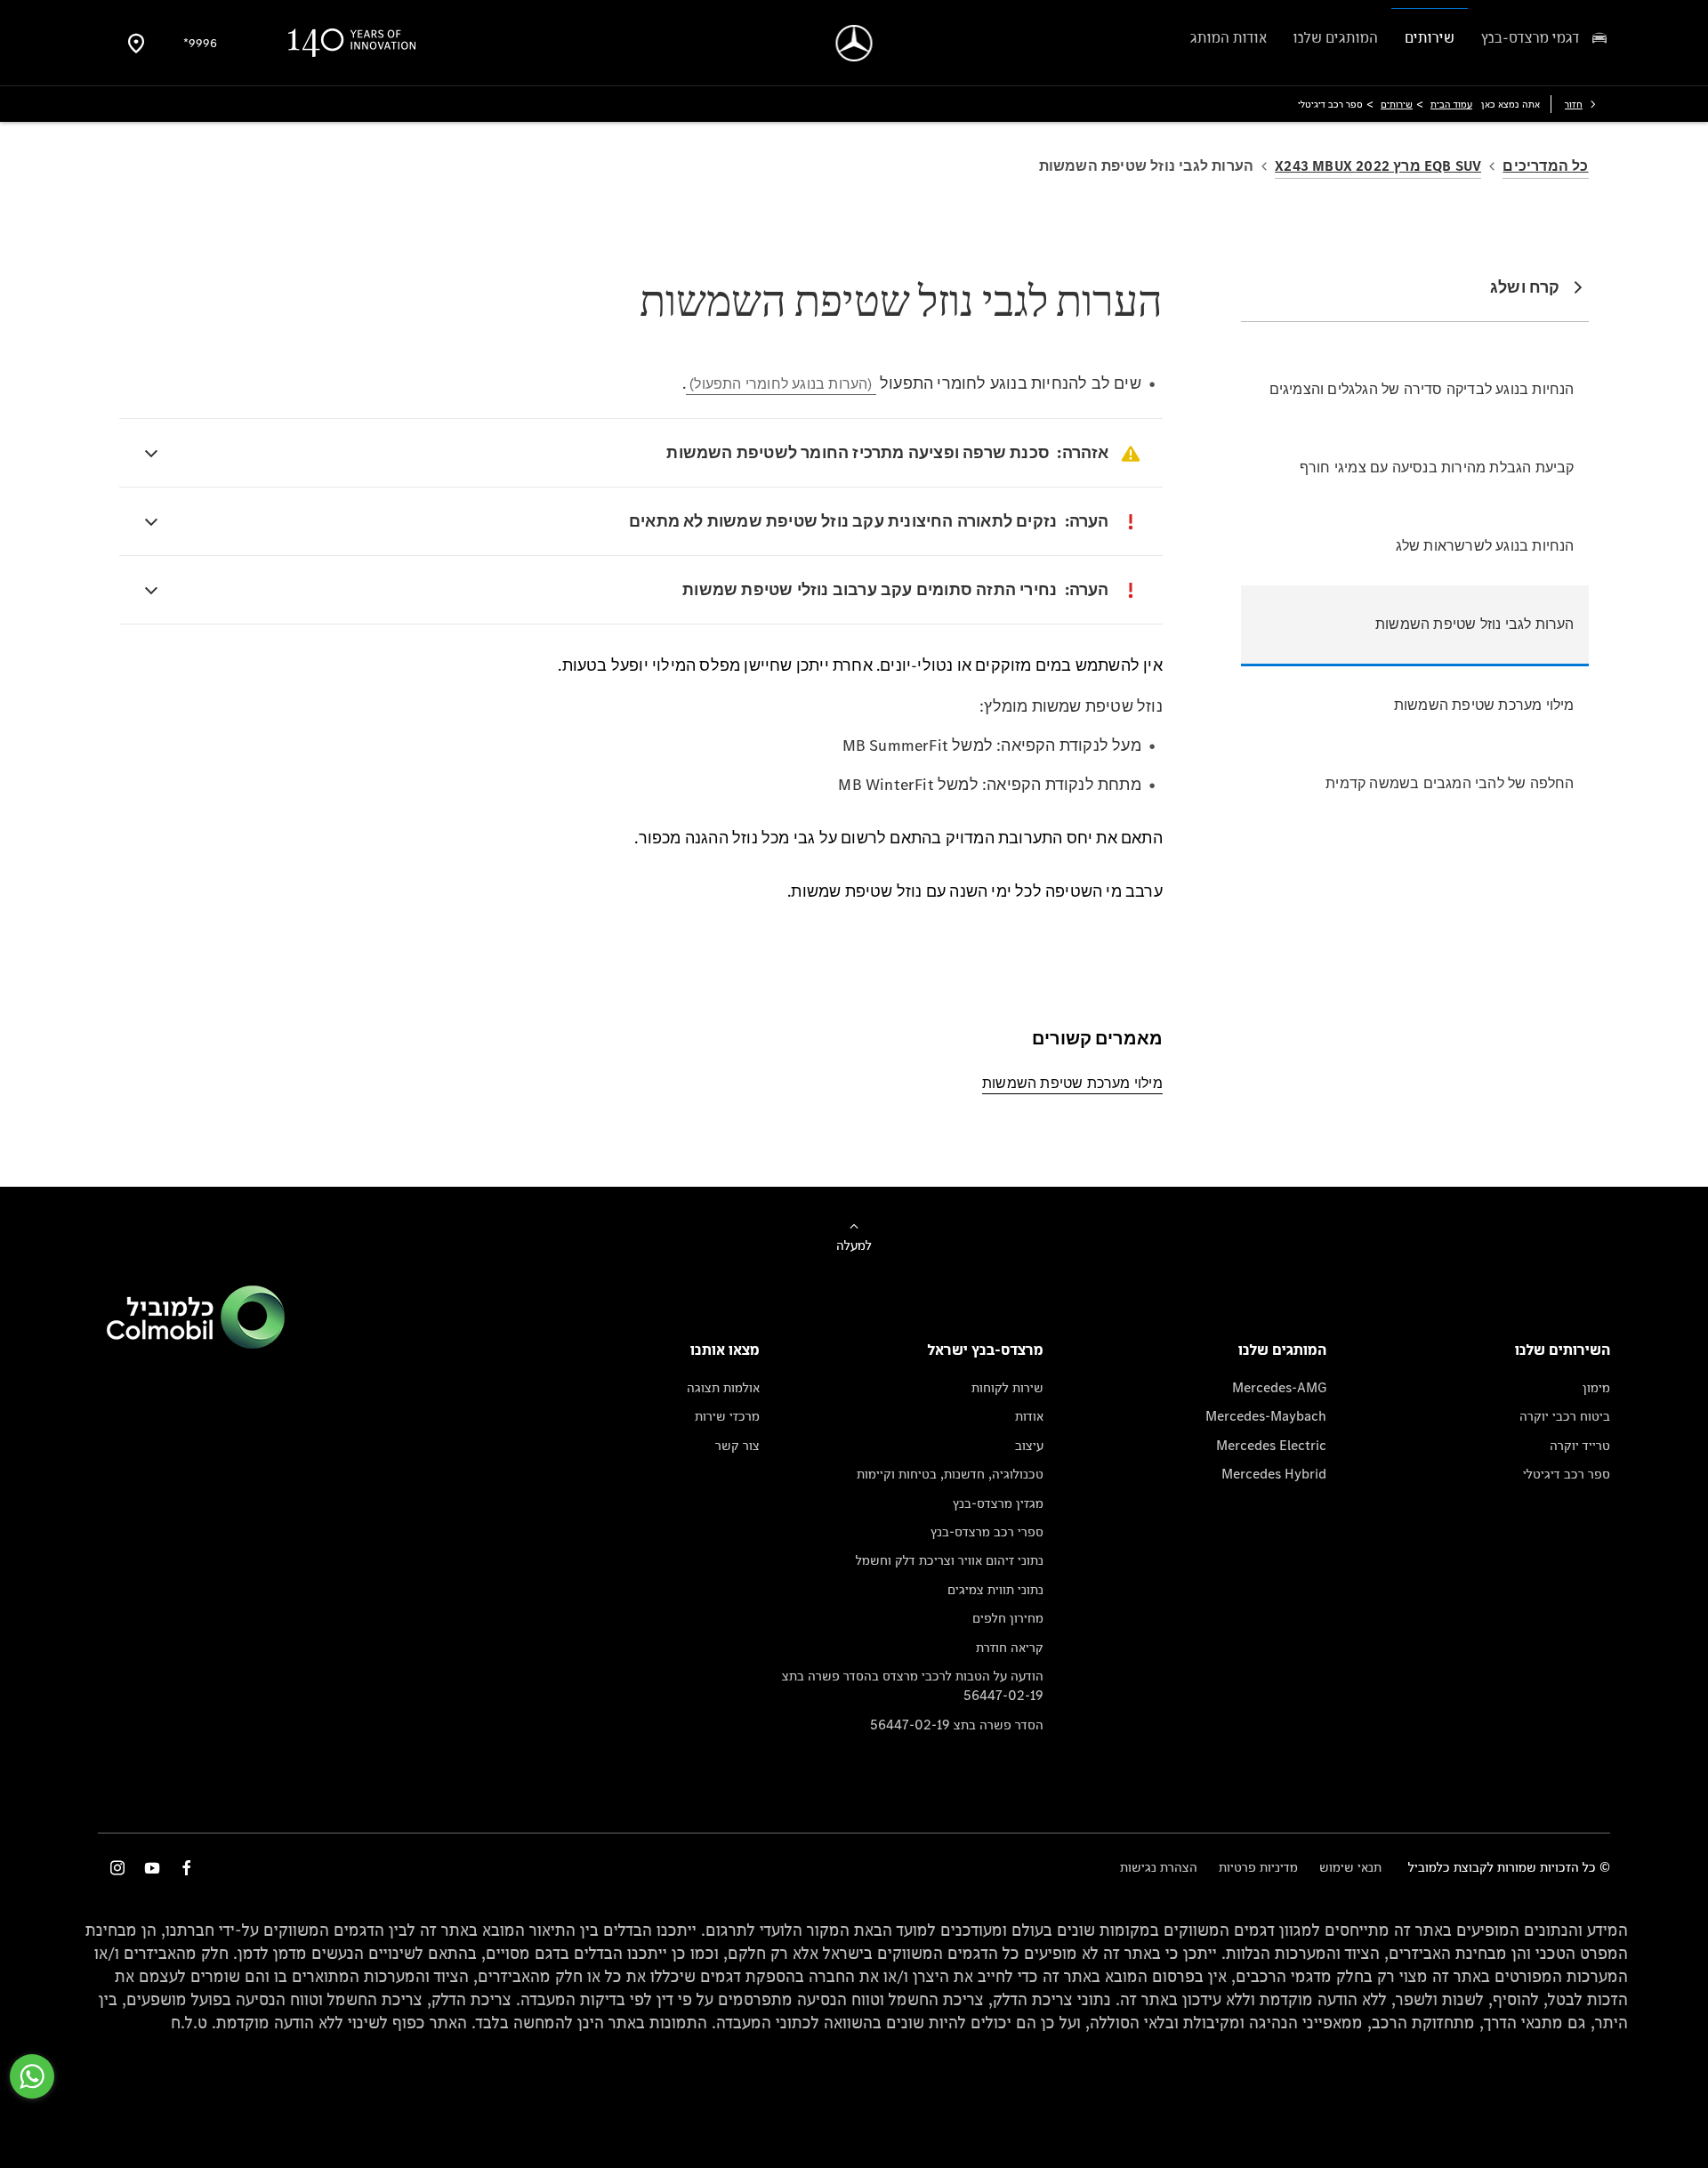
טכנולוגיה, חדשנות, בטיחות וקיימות (950, 1474)
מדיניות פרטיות (1258, 1867)
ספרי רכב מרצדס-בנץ (987, 1531)
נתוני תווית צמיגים (995, 1589)
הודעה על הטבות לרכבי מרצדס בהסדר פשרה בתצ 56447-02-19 (913, 1685)
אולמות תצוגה (723, 1387)
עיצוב (1029, 1445)
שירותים (1397, 104)
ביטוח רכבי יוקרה (1565, 1416)
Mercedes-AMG (1279, 1387)
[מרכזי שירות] (136, 43)
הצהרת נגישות (1159, 1867)
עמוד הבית (1451, 104)
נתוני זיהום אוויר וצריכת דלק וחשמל (950, 1560)
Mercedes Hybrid (1274, 1474)
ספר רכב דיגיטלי (1567, 1474)
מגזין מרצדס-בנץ (998, 1503)
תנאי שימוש (1350, 1867)
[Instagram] (117, 1868)
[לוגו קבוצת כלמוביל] (196, 1344)
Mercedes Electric (1271, 1445)
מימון (1596, 1387)
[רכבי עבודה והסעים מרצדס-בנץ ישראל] (854, 43)
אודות (1029, 1416)
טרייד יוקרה (1580, 1445)
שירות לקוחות (1007, 1387)
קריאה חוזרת (1010, 1647)
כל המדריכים (1545, 166)
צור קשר (737, 1445)
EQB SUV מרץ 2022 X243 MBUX (1378, 166)
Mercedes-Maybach (1266, 1416)
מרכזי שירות (727, 1416)
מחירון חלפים (1008, 1618)
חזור (1574, 104)
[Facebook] (187, 1868)
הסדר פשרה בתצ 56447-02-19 (957, 1725)
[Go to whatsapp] (32, 2076)
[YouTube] (152, 1868)
